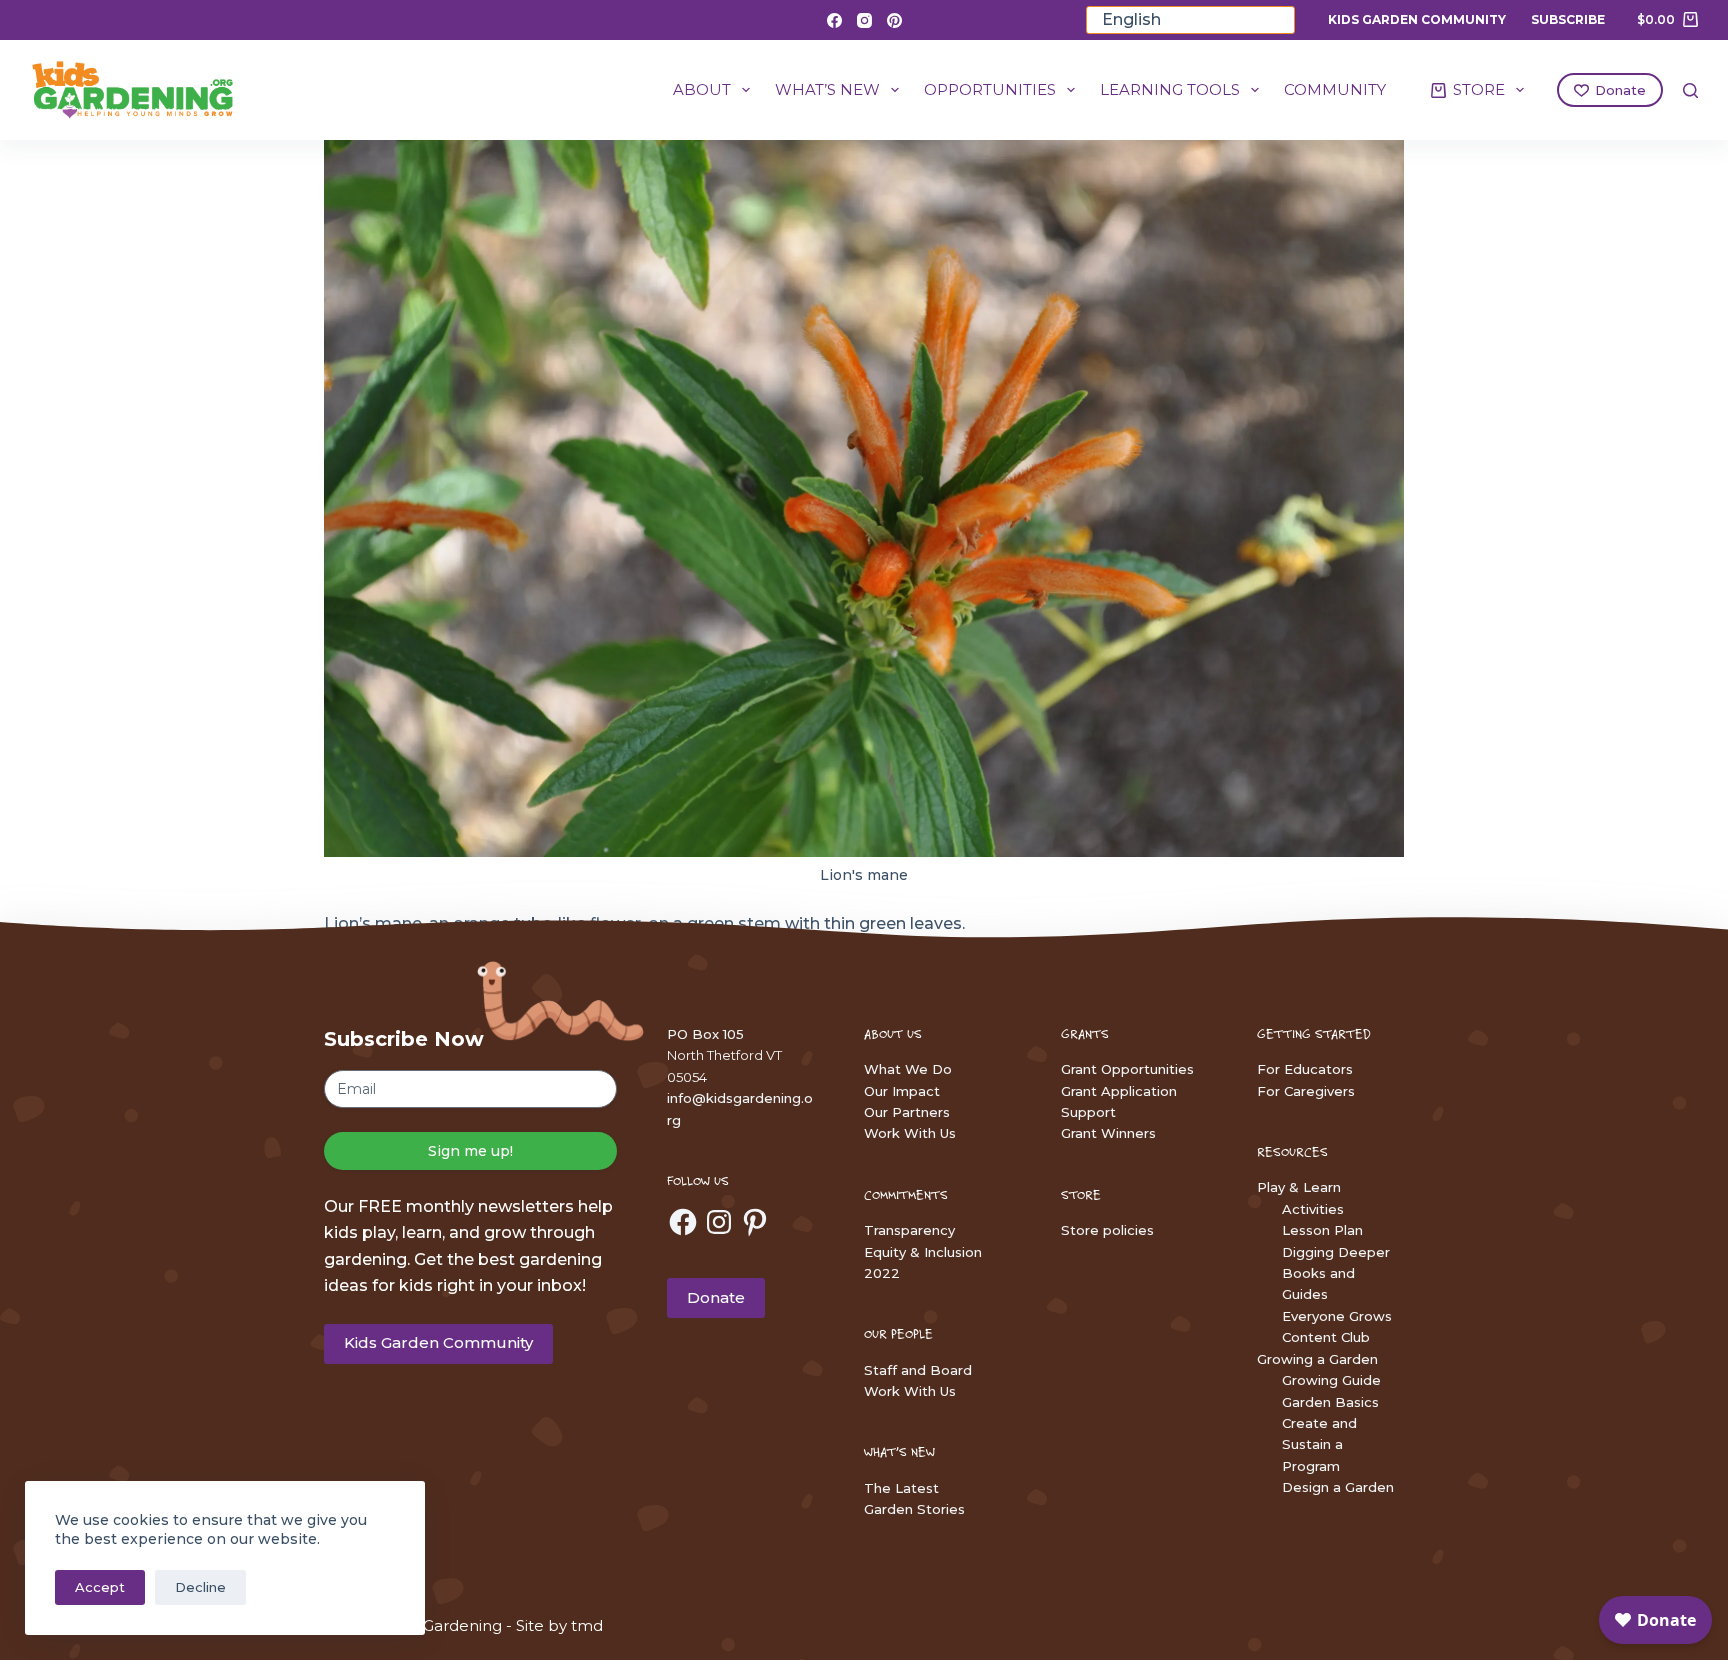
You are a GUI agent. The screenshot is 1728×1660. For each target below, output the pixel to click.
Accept (100, 1587)
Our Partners (907, 1112)
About (702, 89)
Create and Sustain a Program (1319, 1444)
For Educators (1305, 1069)
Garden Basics (1330, 1402)
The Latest (901, 1488)
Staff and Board (918, 1370)
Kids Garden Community (1417, 19)
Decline (200, 1587)
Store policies (1107, 1230)
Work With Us (910, 1133)
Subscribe (1568, 19)
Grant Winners (1108, 1133)
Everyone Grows (1337, 1316)
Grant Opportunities (1127, 1069)
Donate (1620, 90)
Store (1479, 89)
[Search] (1690, 90)
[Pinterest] (894, 20)
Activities (1313, 1209)
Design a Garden (1338, 1487)
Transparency (909, 1230)
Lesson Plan (1322, 1230)
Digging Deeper (1336, 1252)
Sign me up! (470, 1151)
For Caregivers (1306, 1091)
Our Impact (902, 1091)
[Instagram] (864, 20)
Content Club (1326, 1337)
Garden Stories (914, 1509)
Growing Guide (1331, 1380)
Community (1335, 89)
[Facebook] (834, 20)
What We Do (908, 1069)
